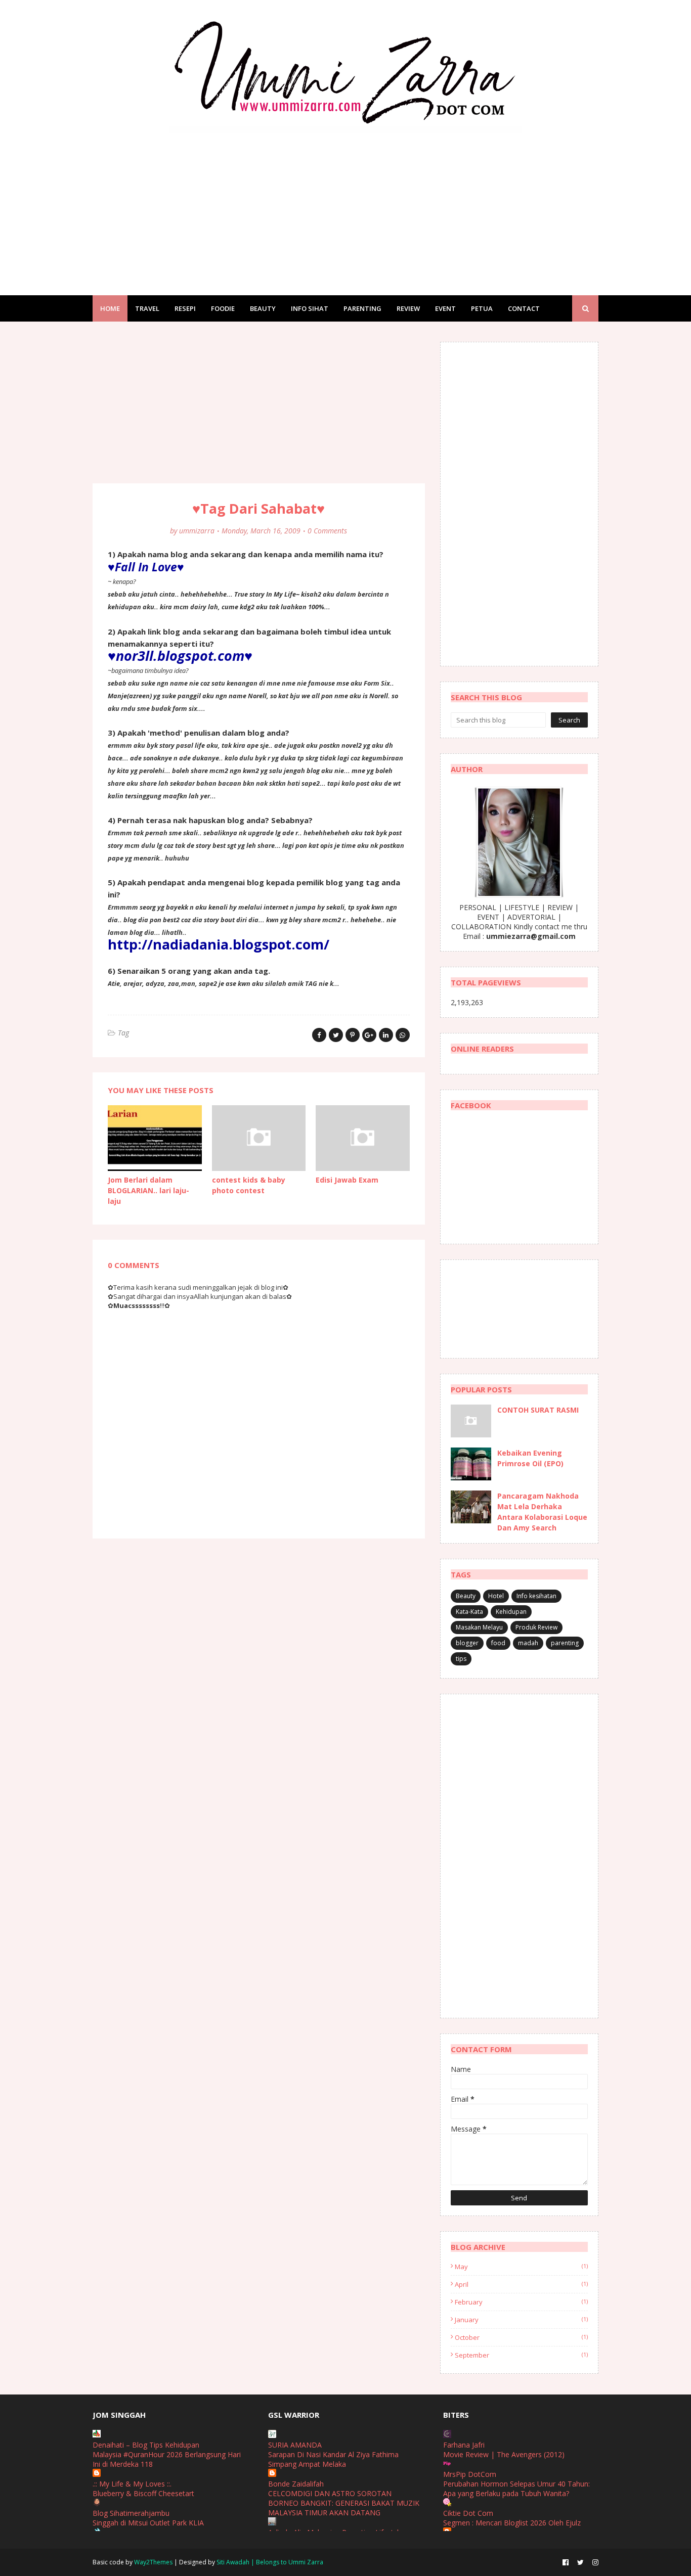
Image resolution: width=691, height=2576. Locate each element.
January (521, 2320)
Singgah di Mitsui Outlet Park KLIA (148, 2523)
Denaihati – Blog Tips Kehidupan (146, 2445)
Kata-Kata (469, 1612)
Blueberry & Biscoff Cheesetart (143, 2493)
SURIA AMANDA (295, 2445)
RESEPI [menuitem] (185, 308)
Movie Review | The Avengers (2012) (504, 2454)
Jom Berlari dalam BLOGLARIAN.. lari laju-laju (148, 1190)
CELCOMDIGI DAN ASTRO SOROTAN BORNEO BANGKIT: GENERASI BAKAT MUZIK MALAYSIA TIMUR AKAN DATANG (344, 2503)
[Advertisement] (345, 204)
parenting (565, 1643)
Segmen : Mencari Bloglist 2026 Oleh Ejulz (512, 2523)
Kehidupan (511, 1612)
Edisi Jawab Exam (347, 1180)
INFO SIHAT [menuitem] (310, 308)
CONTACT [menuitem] (524, 308)
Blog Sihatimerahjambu (131, 2513)
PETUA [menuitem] (482, 308)
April (521, 2284)
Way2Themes (153, 2562)
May (521, 2267)
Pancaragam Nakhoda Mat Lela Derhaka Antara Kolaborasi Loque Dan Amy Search (542, 1512)
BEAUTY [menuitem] (263, 308)
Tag (123, 1033)
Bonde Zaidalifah (296, 2484)
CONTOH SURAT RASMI (538, 1410)
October (521, 2337)
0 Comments (327, 531)
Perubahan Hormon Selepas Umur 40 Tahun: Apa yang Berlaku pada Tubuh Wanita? (516, 2489)
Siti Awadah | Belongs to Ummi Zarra (270, 2562)
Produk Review (536, 1627)
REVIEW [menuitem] (408, 308)
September (521, 2355)
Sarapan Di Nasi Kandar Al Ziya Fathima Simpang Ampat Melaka (333, 2459)
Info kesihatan (536, 1596)
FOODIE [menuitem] (223, 308)
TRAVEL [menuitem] (147, 308)
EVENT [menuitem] (445, 308)
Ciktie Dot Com (468, 2513)
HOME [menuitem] (110, 308)
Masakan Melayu (479, 1627)
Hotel (496, 1596)
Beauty (466, 1596)
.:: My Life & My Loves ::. (132, 2484)
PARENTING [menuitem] (362, 308)
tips (461, 1659)
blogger (467, 1643)
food (498, 1643)
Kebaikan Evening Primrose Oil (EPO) (530, 1458)
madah (528, 1643)
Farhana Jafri (464, 2445)
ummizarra (197, 531)
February (521, 2302)
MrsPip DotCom (470, 2474)
